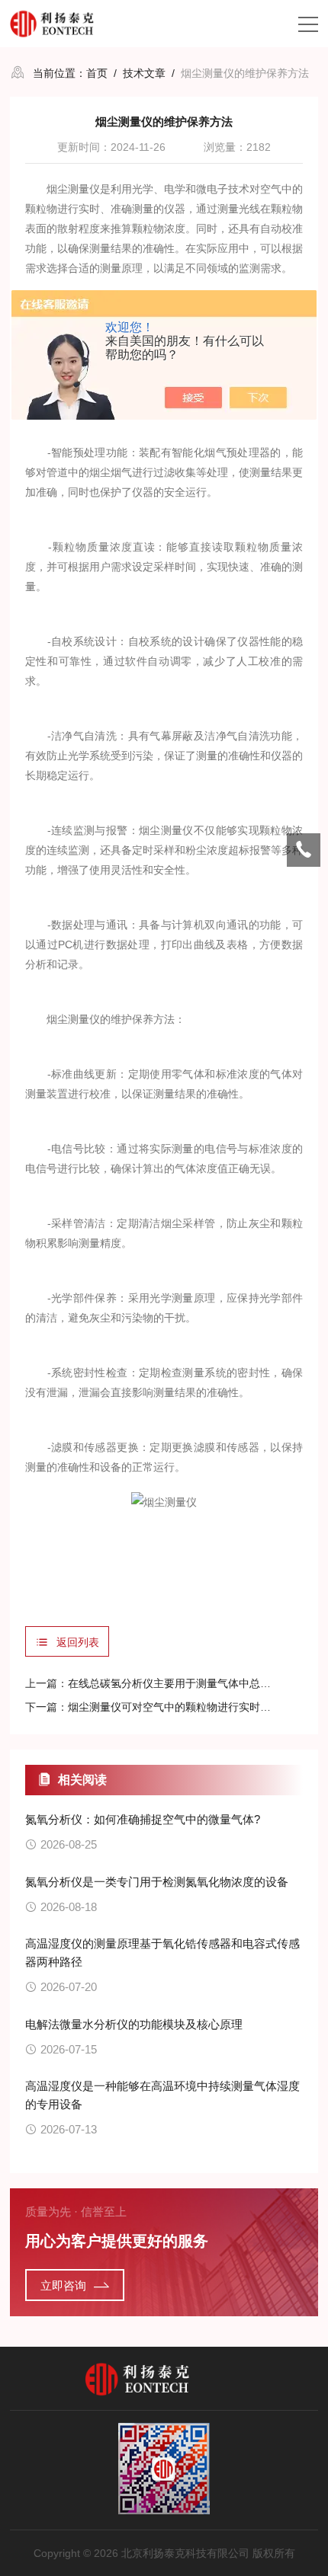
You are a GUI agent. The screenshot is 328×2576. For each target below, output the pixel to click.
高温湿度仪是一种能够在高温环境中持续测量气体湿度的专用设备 (162, 2095)
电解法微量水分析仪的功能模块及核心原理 (134, 2024)
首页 (97, 73)
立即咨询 (63, 2285)
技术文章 (144, 73)
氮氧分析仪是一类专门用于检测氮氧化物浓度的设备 (157, 1882)
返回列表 (78, 1642)
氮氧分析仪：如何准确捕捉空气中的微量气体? (143, 1819)
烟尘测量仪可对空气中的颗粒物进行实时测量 (175, 1707)
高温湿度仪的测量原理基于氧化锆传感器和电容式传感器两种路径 (162, 1953)
